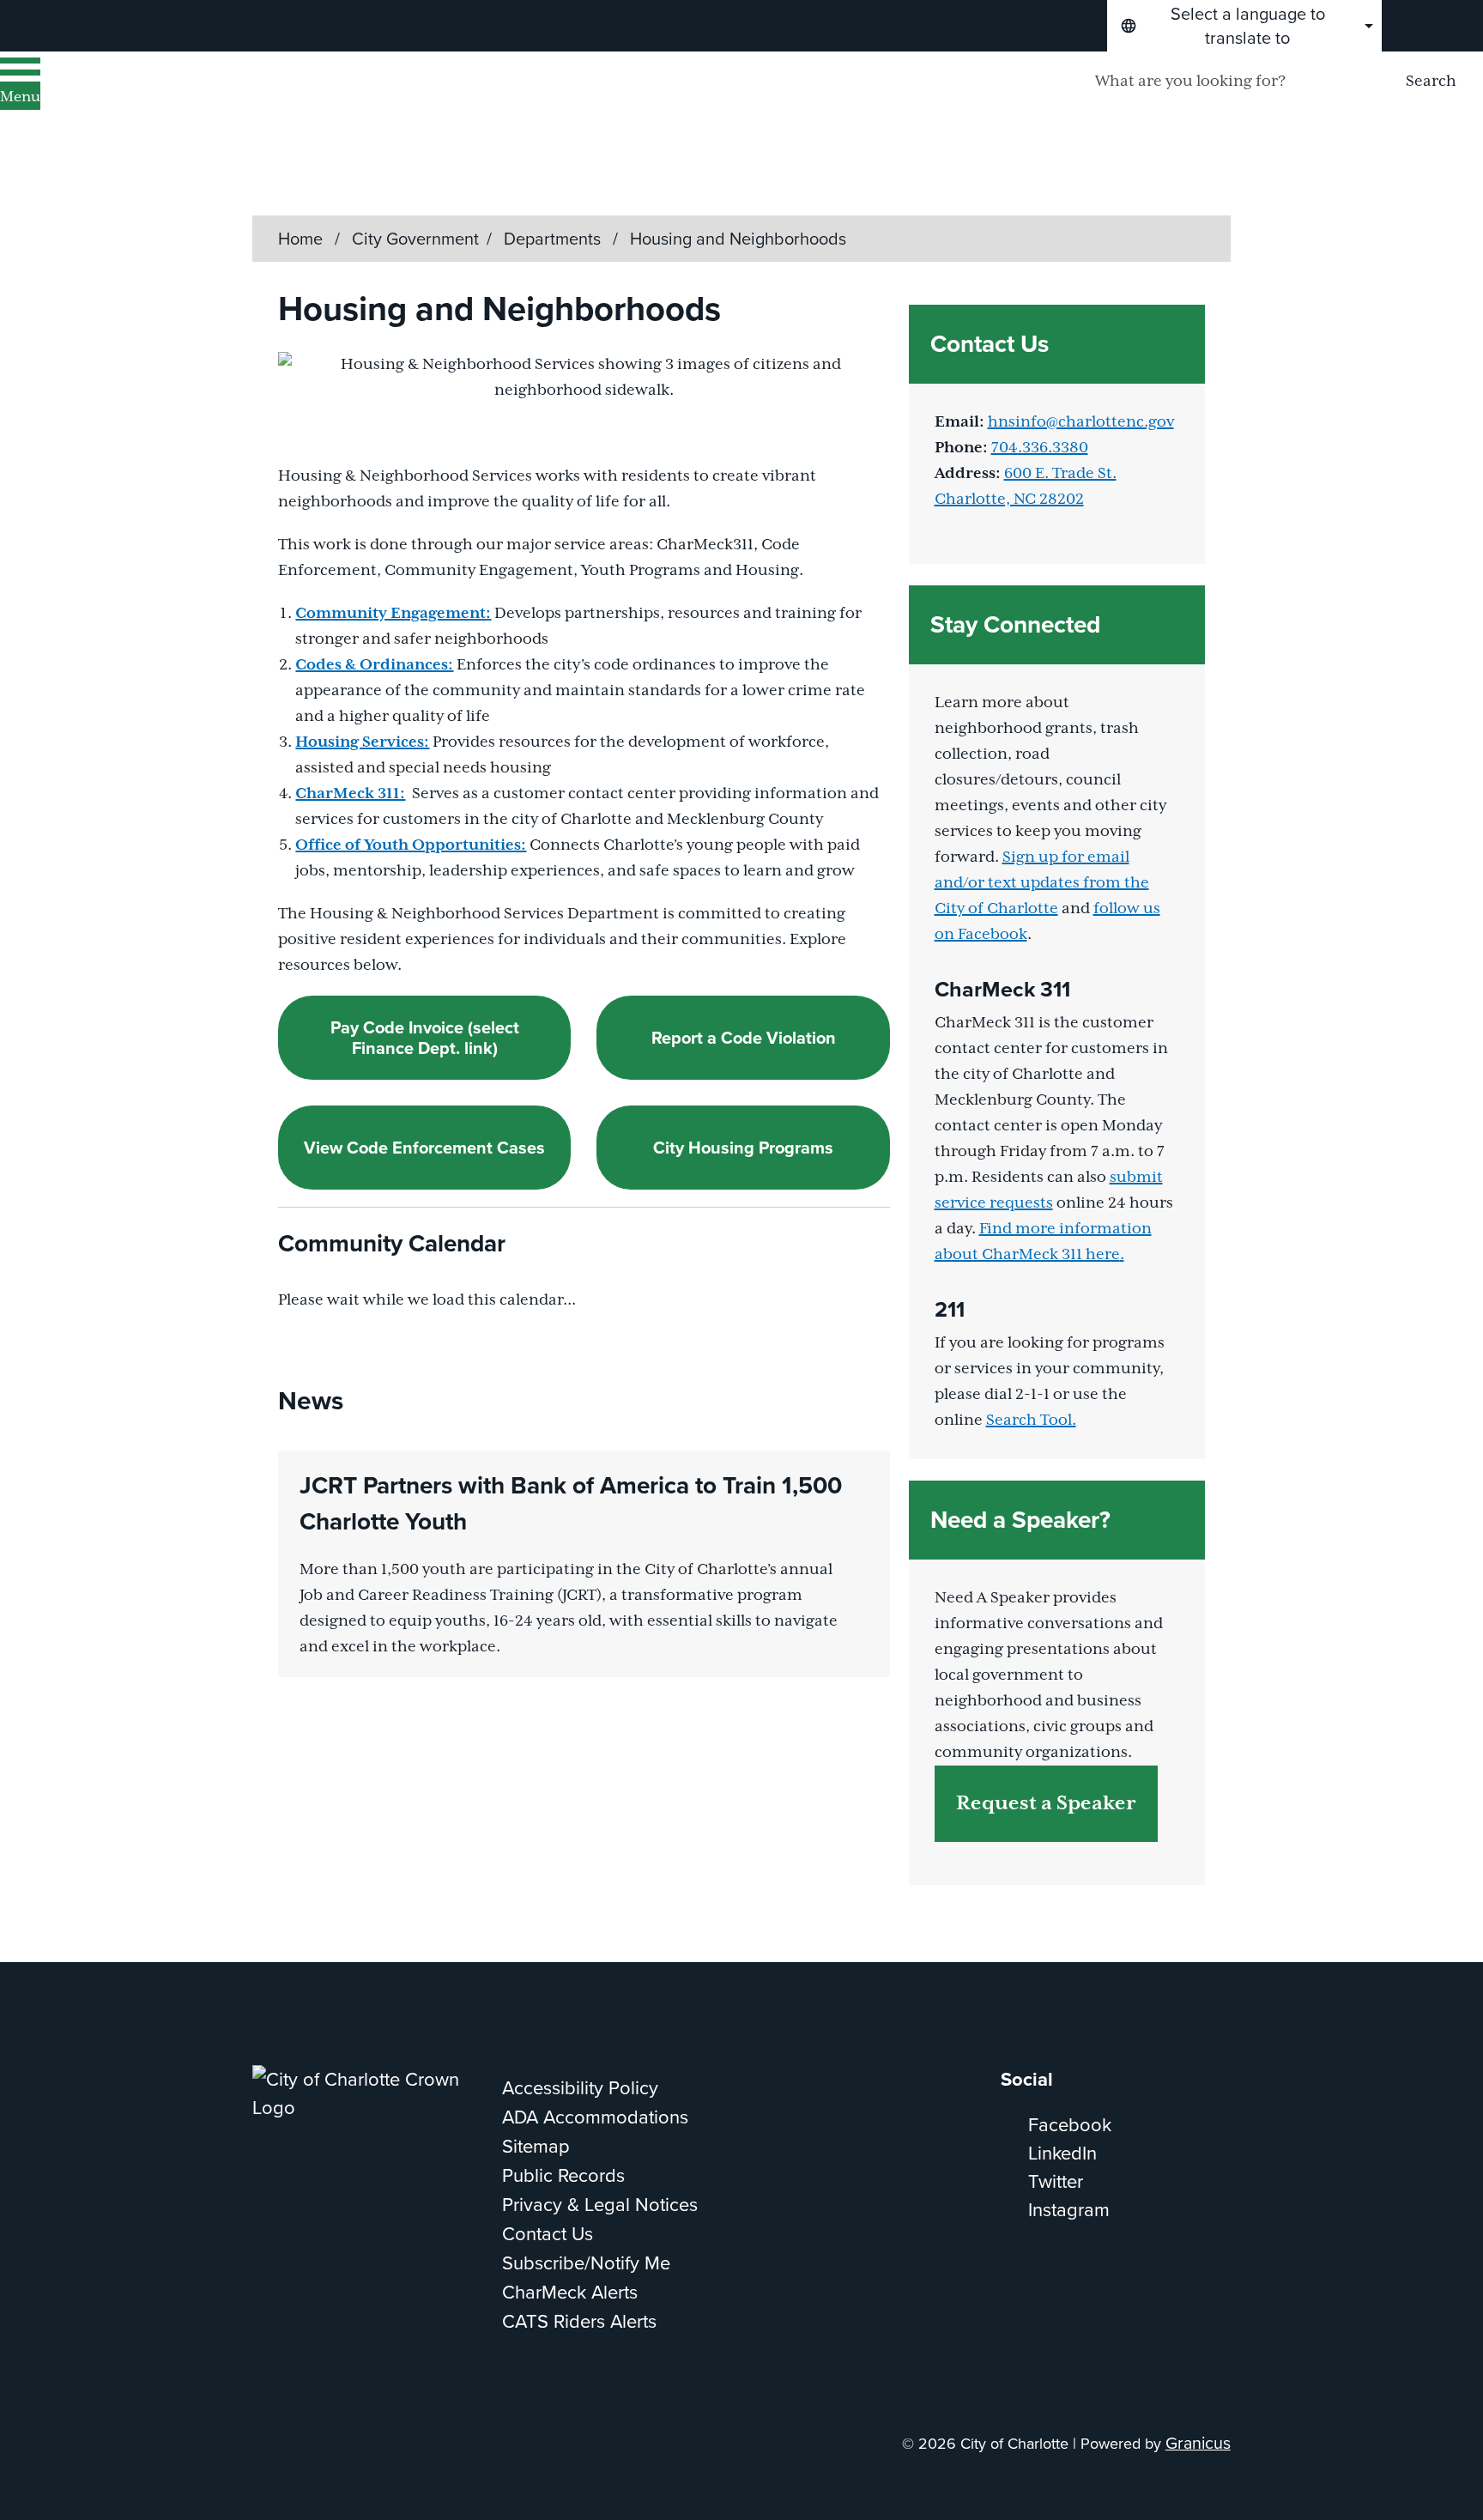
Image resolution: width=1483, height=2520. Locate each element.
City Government (415, 239)
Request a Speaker (1046, 1804)
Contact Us (548, 2234)
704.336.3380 (1040, 448)
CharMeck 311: (350, 794)
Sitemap (536, 2146)
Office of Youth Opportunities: (411, 845)
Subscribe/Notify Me (586, 2263)
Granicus (1198, 2443)
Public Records (563, 2175)
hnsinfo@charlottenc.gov (1081, 422)
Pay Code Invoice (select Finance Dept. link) (425, 1038)
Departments (554, 239)
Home (300, 239)
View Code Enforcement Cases (424, 1148)
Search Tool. (1031, 1421)
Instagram (1069, 2210)
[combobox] (1244, 26)
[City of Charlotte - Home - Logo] (219, 104)
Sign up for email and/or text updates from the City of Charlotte (1042, 883)
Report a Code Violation (744, 1038)
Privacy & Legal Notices (600, 2205)
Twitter (1056, 2181)
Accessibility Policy (580, 2088)
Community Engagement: (393, 614)
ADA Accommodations (595, 2117)
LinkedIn (1062, 2153)
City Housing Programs (743, 1148)
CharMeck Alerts (570, 2292)
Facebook (1070, 2125)
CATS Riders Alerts (579, 2321)
